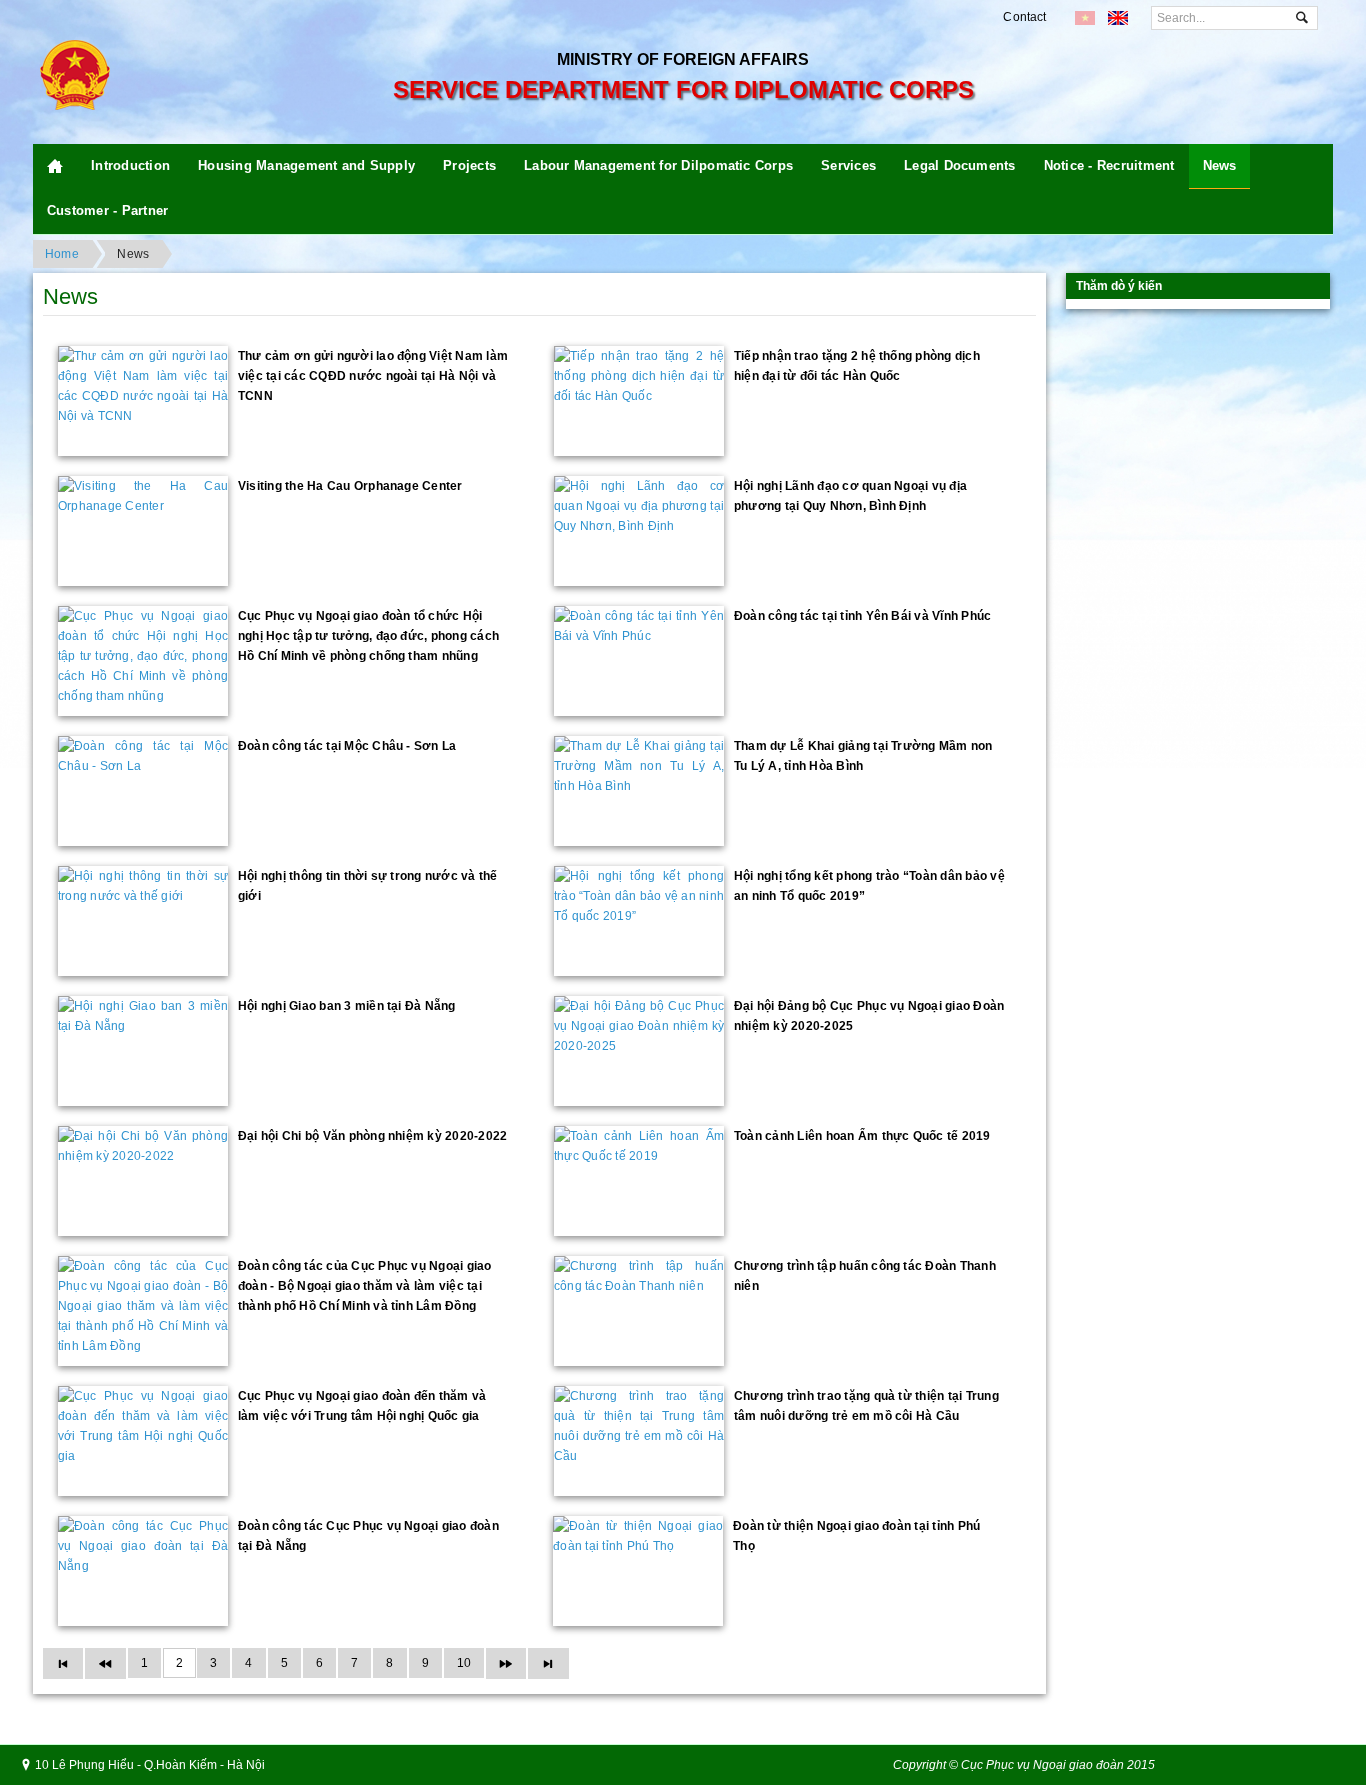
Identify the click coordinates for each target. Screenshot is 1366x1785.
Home (62, 254)
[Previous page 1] (105, 1663)
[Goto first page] (63, 1663)
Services (848, 165)
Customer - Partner (107, 210)
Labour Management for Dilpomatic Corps (658, 165)
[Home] (55, 166)
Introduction (130, 165)
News (1220, 165)
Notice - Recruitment (1109, 165)
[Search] (1302, 18)
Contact (1024, 17)
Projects (469, 165)
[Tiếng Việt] (1085, 18)
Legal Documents (960, 165)
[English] (1118, 18)
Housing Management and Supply (306, 165)
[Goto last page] (548, 1663)
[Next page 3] (506, 1663)
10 (464, 1663)
